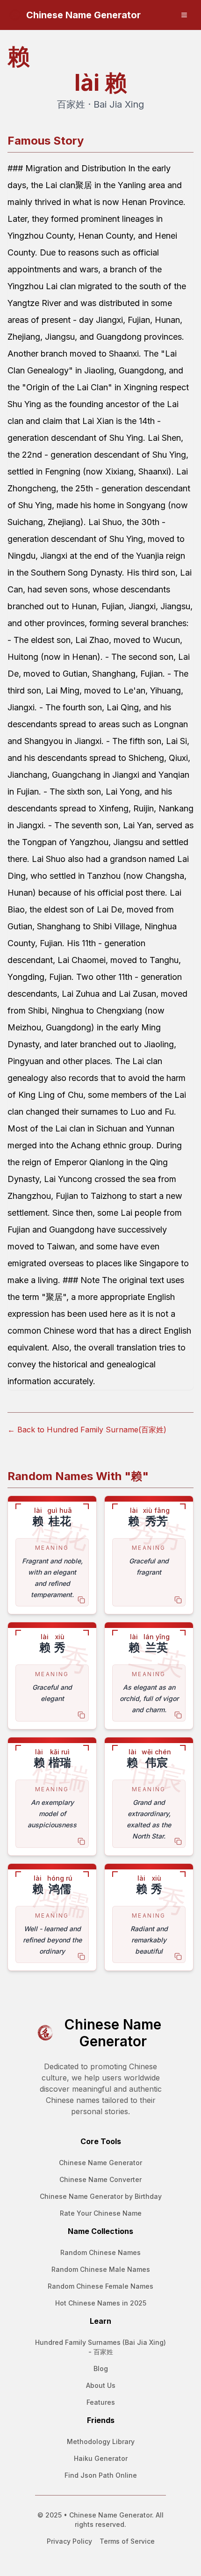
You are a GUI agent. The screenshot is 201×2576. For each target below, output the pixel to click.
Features (101, 2402)
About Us (101, 2385)
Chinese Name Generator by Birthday (101, 2196)
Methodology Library (101, 2441)
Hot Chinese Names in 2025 (101, 2303)
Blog (101, 2368)
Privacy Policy (69, 2541)
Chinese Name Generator (100, 2163)
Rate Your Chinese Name (101, 2213)
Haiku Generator (101, 2458)
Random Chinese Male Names (101, 2269)
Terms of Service (127, 2541)
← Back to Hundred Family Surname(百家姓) (87, 1430)
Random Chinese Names (100, 2252)
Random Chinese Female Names (100, 2286)
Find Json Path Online (101, 2475)
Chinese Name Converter (100, 2179)
